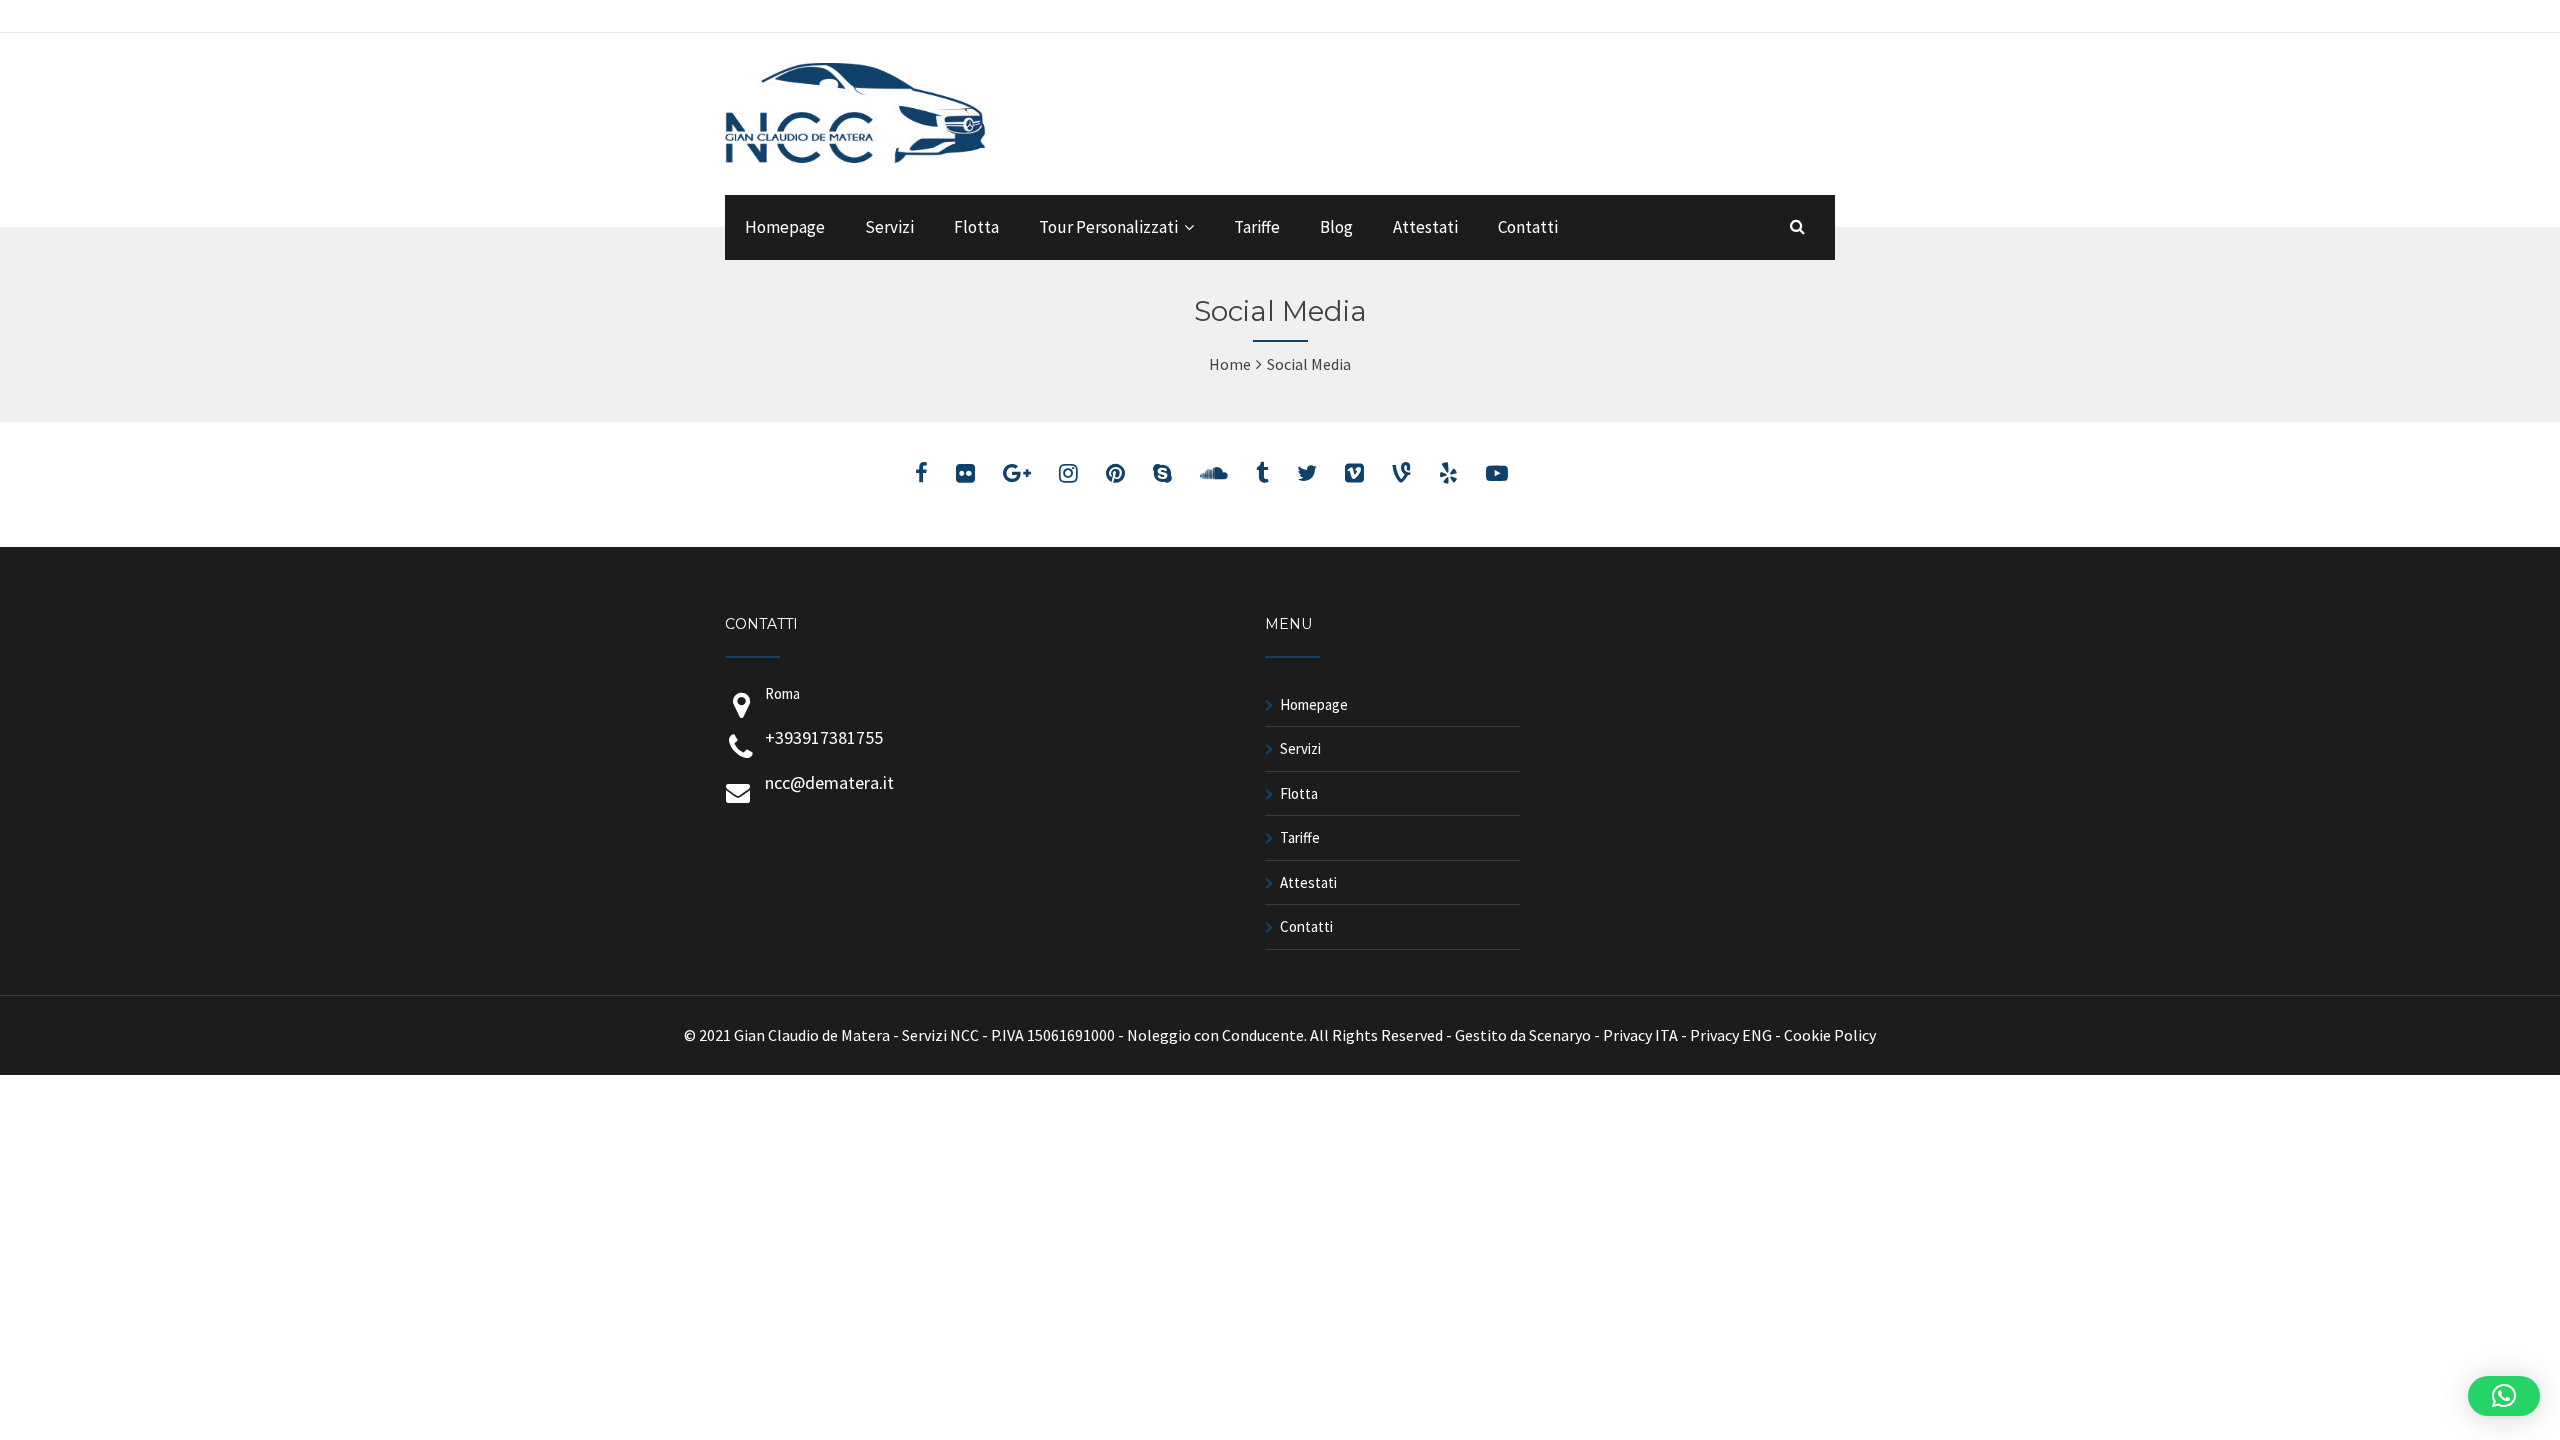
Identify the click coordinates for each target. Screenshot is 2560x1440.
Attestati (1425, 227)
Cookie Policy (1830, 1035)
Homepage (785, 227)
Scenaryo (1560, 1035)
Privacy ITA (1640, 1035)
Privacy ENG (1731, 1035)
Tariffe (1257, 227)
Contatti (1528, 227)
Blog (1336, 227)
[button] (2504, 1396)
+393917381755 (824, 737)
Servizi (889, 227)
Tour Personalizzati (1108, 227)
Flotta (976, 227)
